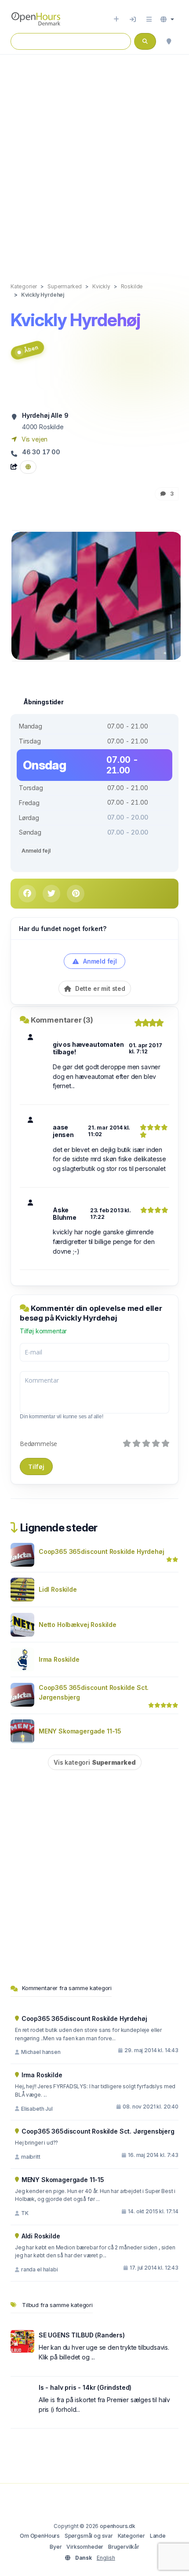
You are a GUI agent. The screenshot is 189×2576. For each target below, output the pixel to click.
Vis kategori (95, 1762)
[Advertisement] (94, 159)
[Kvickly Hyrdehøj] (97, 595)
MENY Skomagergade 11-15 (80, 1731)
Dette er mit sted (99, 988)
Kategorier (131, 2536)
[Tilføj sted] (116, 19)
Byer (56, 2547)
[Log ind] (133, 19)
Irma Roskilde (59, 1659)
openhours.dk (118, 2526)
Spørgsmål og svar (89, 2536)
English (106, 2558)
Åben (31, 349)
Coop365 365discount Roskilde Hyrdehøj (102, 1551)
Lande (158, 2536)
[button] (167, 19)
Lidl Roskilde (58, 1589)
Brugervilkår (124, 2547)
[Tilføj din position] (169, 41)
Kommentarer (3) (62, 1020)
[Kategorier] (149, 19)
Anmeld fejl (36, 851)
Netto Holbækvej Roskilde (78, 1625)
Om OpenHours (40, 2536)
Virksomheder (85, 2547)
